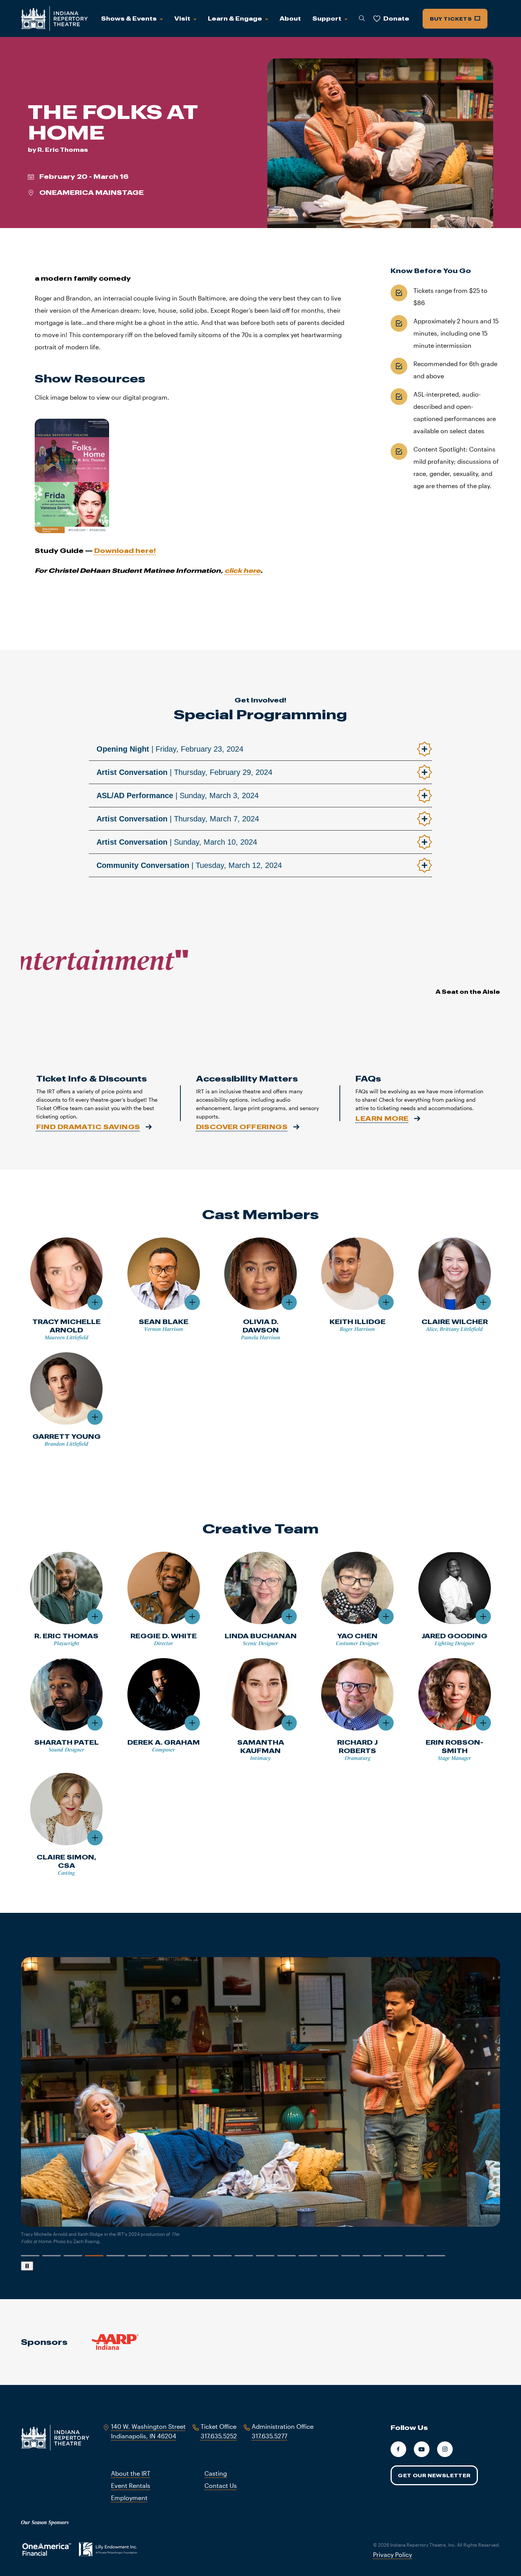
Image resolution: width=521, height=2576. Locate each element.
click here (243, 570)
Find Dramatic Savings (88, 1127)
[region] (261, 2114)
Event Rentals (131, 2485)
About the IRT (131, 2473)
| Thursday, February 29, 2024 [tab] (184, 772)
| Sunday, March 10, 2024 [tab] (177, 842)
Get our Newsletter (434, 2475)
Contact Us (221, 2485)
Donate (396, 18)
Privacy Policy (392, 2554)
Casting (216, 2473)
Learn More (382, 1118)
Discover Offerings (242, 1127)
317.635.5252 (219, 2436)
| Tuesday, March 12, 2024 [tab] (189, 865)
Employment (129, 2498)
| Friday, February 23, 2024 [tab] (170, 749)
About (290, 18)
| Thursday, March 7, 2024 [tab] (178, 819)
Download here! (125, 550)
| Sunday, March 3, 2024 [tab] (178, 795)
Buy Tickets (452, 19)
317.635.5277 (269, 2436)
